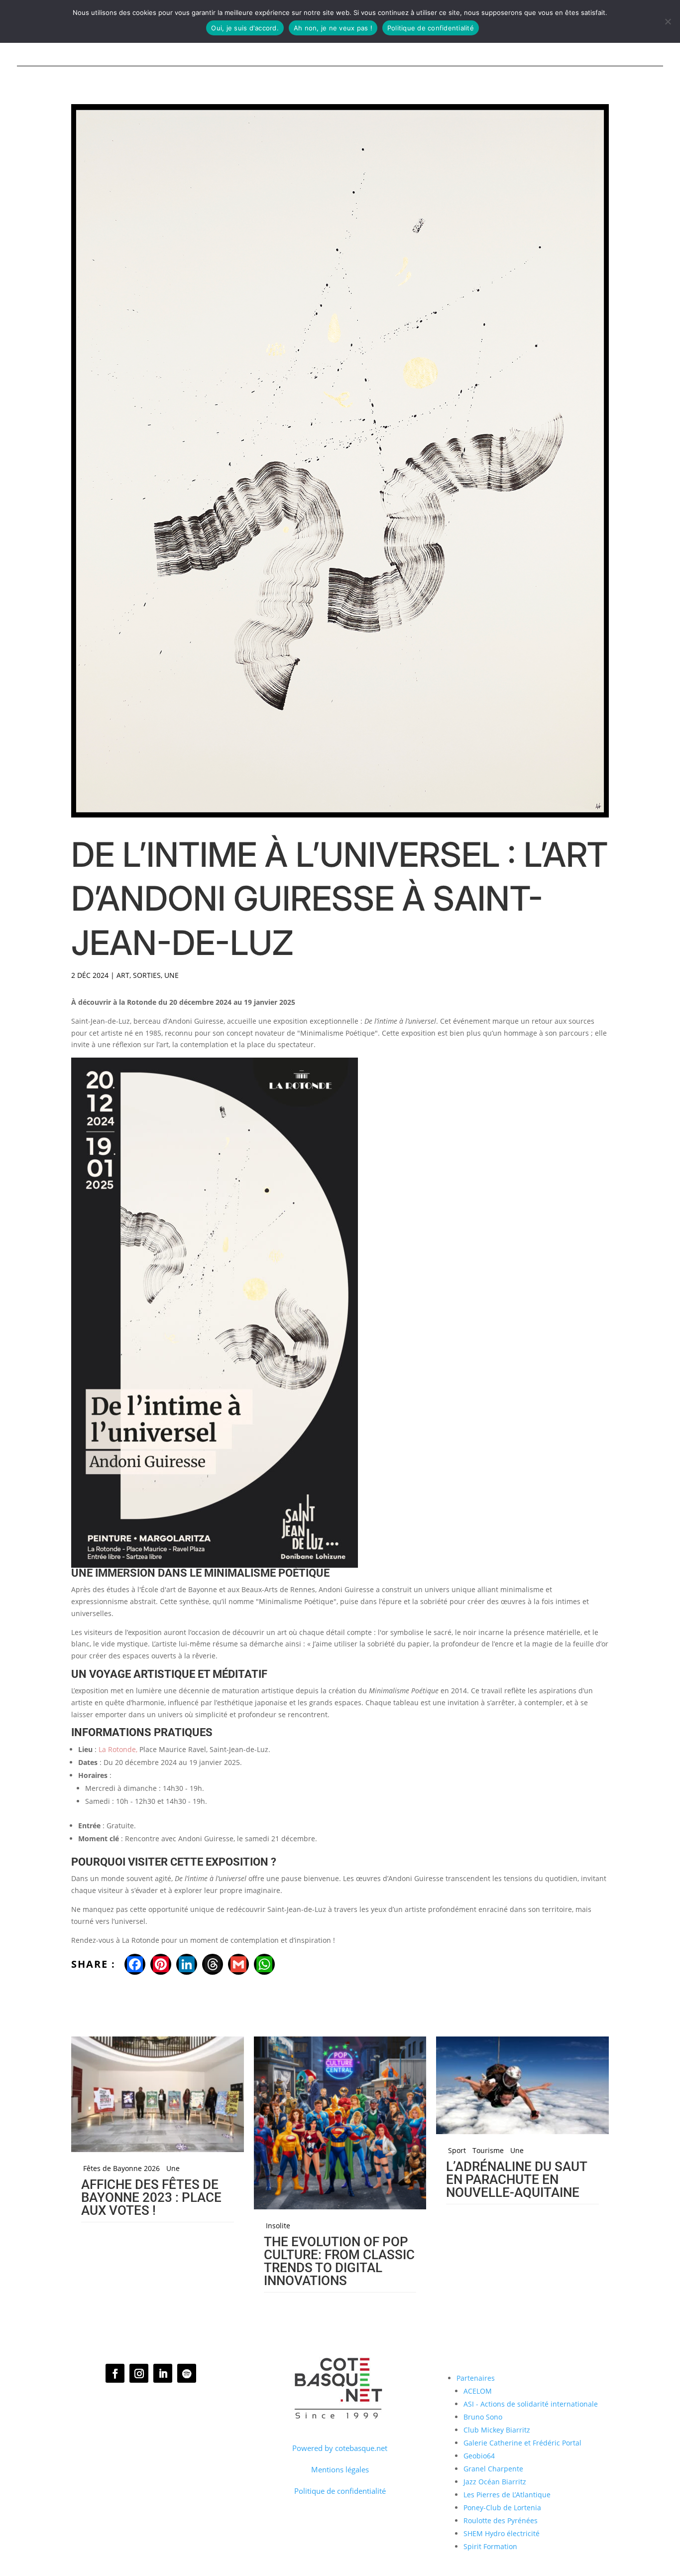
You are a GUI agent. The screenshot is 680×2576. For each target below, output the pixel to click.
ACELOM (478, 2391)
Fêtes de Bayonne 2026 (121, 2169)
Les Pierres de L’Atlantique (507, 2495)
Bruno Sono (483, 2417)
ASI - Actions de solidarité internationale (531, 2404)
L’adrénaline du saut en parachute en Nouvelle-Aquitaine (516, 2179)
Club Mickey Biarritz (497, 2430)
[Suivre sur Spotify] (187, 2373)
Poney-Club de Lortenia (502, 2508)
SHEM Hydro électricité (502, 2533)
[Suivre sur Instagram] (139, 2373)
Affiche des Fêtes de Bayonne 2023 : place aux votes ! (151, 2197)
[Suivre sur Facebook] (115, 2373)
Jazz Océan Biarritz (495, 2482)
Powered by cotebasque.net (340, 2448)
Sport (457, 2151)
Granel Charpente (493, 2469)
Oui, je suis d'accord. (245, 28)
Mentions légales (340, 2469)
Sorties (147, 975)
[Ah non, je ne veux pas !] (668, 21)
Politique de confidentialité (340, 2491)
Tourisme (488, 2151)
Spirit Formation (490, 2546)
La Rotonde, (118, 1749)
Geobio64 (479, 2456)
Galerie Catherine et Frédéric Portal (522, 2443)
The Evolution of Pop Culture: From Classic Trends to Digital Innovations (339, 2261)
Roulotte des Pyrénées (501, 2520)
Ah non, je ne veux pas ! (333, 28)
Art (123, 975)
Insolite (278, 2226)
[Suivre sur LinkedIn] (163, 2373)
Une (171, 975)
